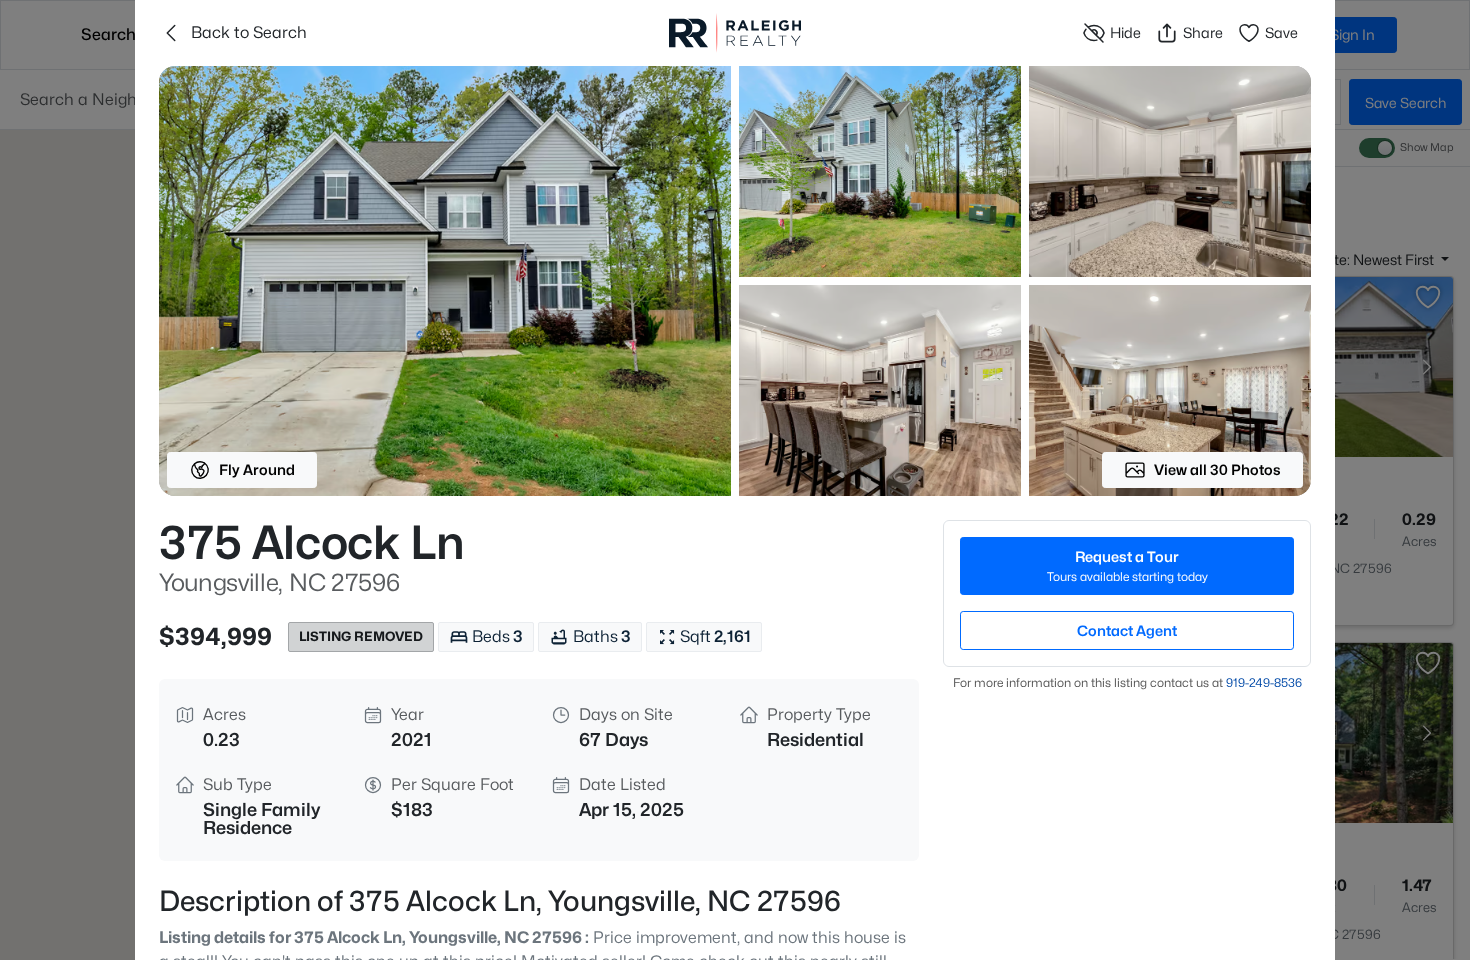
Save (1281, 32)
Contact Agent (1127, 630)
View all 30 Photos (1217, 469)
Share (1203, 32)
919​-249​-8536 (1264, 682)
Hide (1125, 32)
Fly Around (257, 469)
